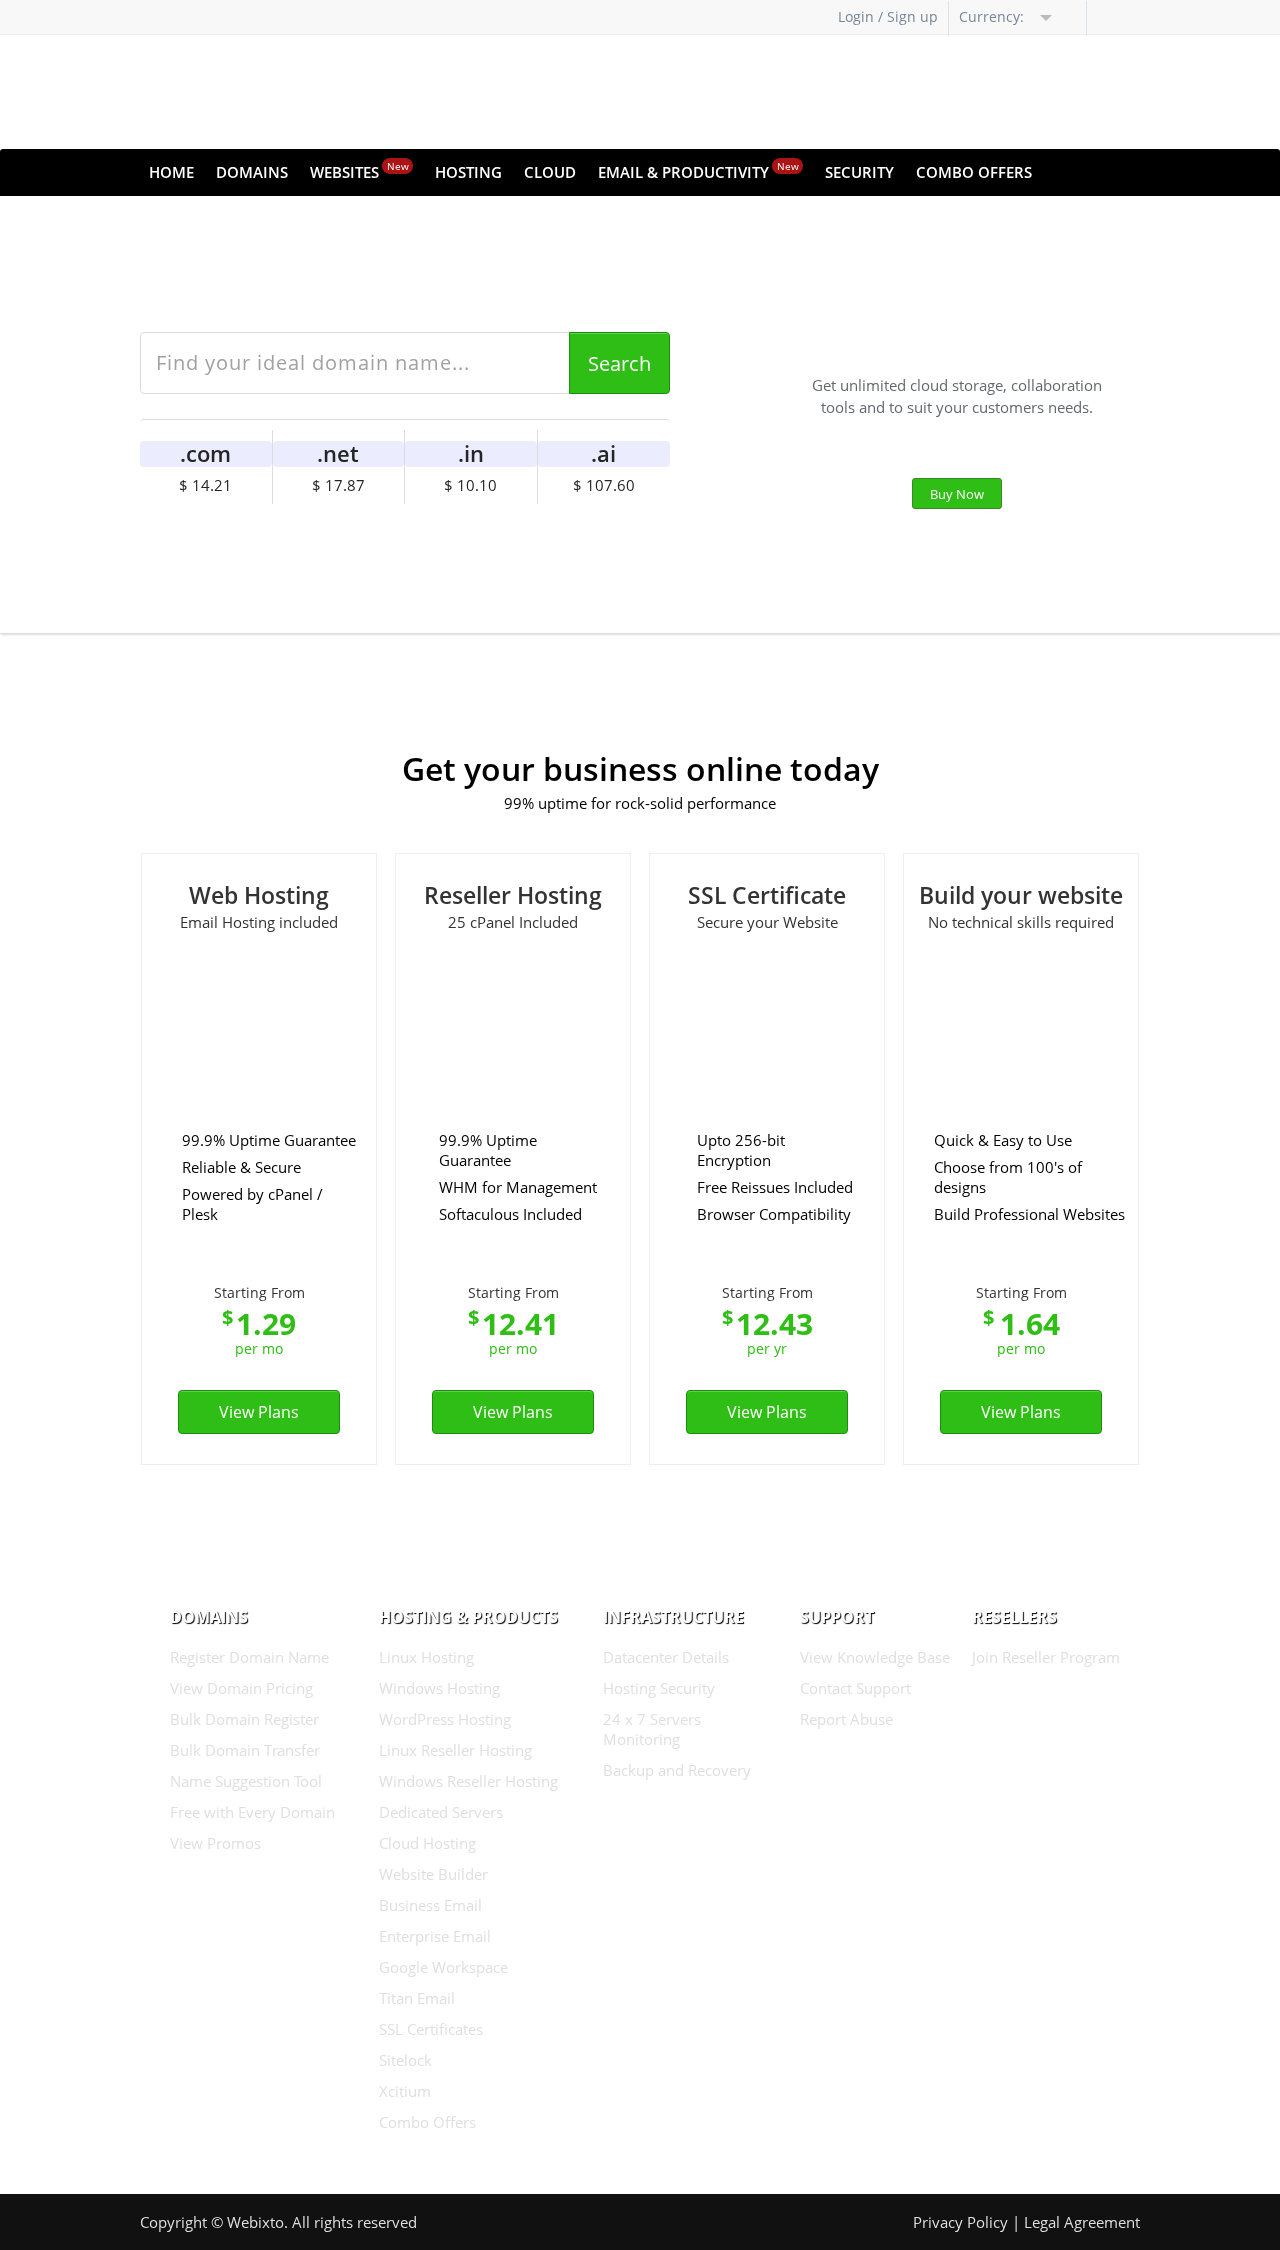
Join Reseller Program (1046, 1657)
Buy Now (957, 494)
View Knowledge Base (875, 1657)
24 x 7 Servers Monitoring (652, 1729)
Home (171, 172)
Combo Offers (974, 172)
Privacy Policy (960, 2222)
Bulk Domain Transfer (245, 1750)
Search (619, 363)
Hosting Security (659, 1688)
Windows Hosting (439, 1688)
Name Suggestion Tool (246, 1781)
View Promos (215, 1843)
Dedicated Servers (441, 1812)
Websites (359, 170)
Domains (252, 172)
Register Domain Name (249, 1657)
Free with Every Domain (252, 1812)
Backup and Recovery (677, 1770)
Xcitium (405, 2091)
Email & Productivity (698, 170)
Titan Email (417, 1998)
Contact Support (855, 1688)
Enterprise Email (435, 1936)
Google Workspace (443, 1967)
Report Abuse (846, 1719)
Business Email (430, 1905)
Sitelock (405, 2060)
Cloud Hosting (427, 1843)
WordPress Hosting (445, 1719)
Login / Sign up (888, 16)
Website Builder (433, 1874)
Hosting (468, 172)
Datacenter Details (666, 1657)
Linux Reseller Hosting (455, 1750)
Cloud (550, 172)
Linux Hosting (426, 1657)
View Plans (259, 1412)
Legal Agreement (1082, 2222)
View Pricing (628, 536)
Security (859, 172)
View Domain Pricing (241, 1688)
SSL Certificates (431, 2029)
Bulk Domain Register (244, 1719)
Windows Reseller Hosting (468, 1781)
